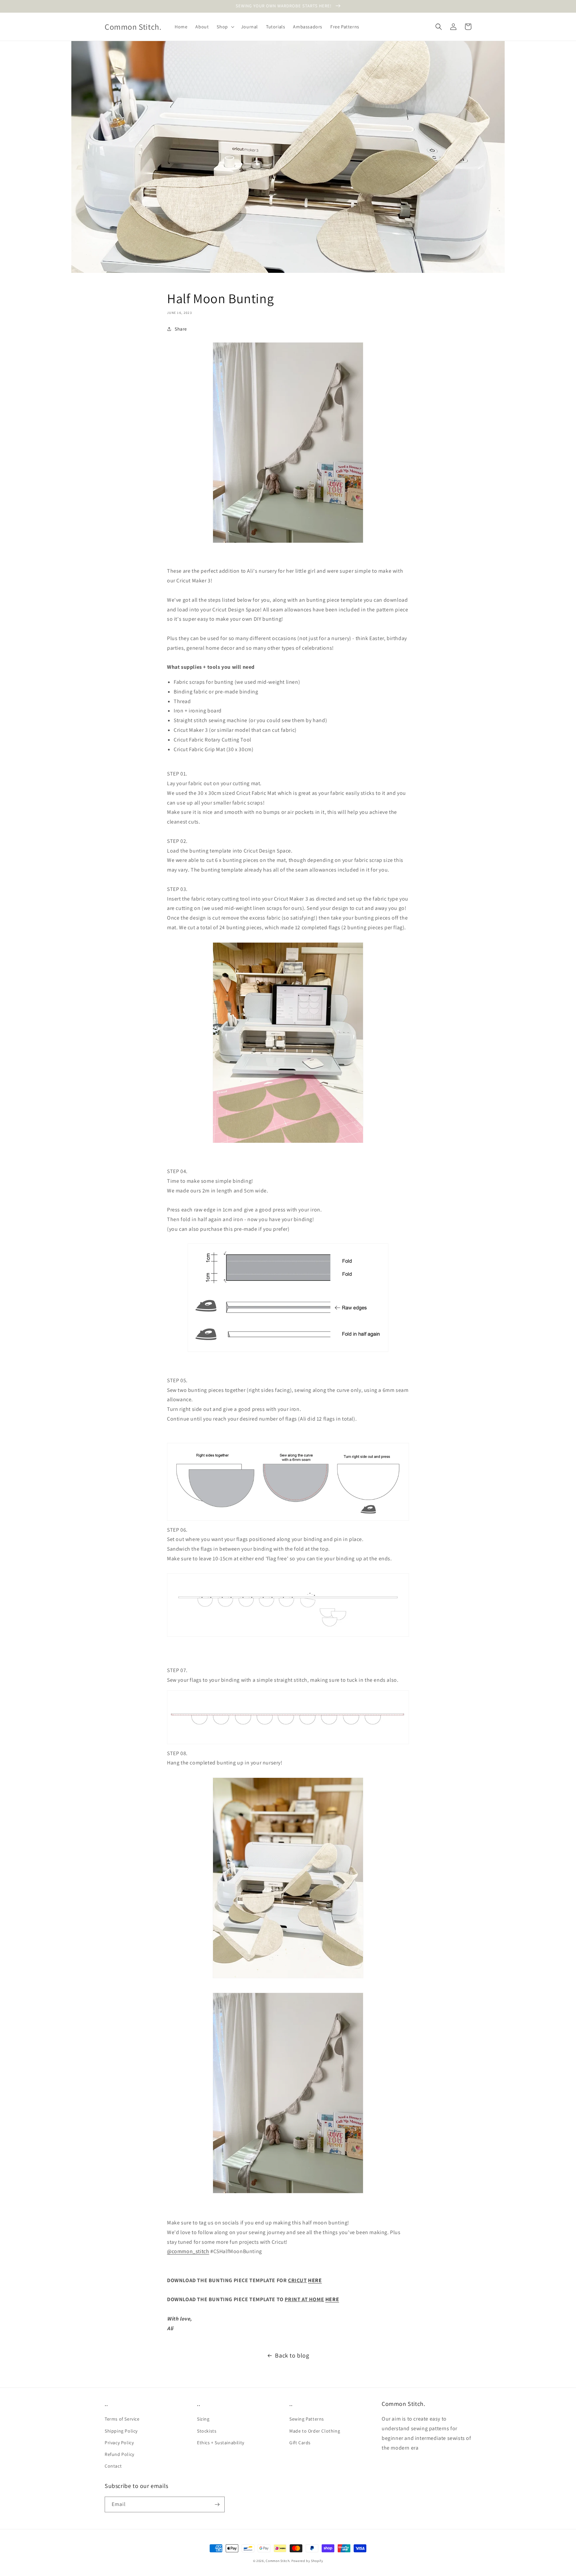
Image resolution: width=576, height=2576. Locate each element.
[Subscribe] (217, 2504)
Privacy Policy (119, 2443)
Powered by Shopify (307, 2561)
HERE (315, 2280)
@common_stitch (188, 2251)
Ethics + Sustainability (221, 2443)
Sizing (203, 2419)
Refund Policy (119, 2454)
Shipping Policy (121, 2431)
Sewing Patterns (307, 2419)
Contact (113, 2466)
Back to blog (292, 2355)
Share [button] (181, 329)
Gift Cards (300, 2443)
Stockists (207, 2431)
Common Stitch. (278, 2561)
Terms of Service (122, 2419)
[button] (225, 27)
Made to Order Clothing (315, 2431)
